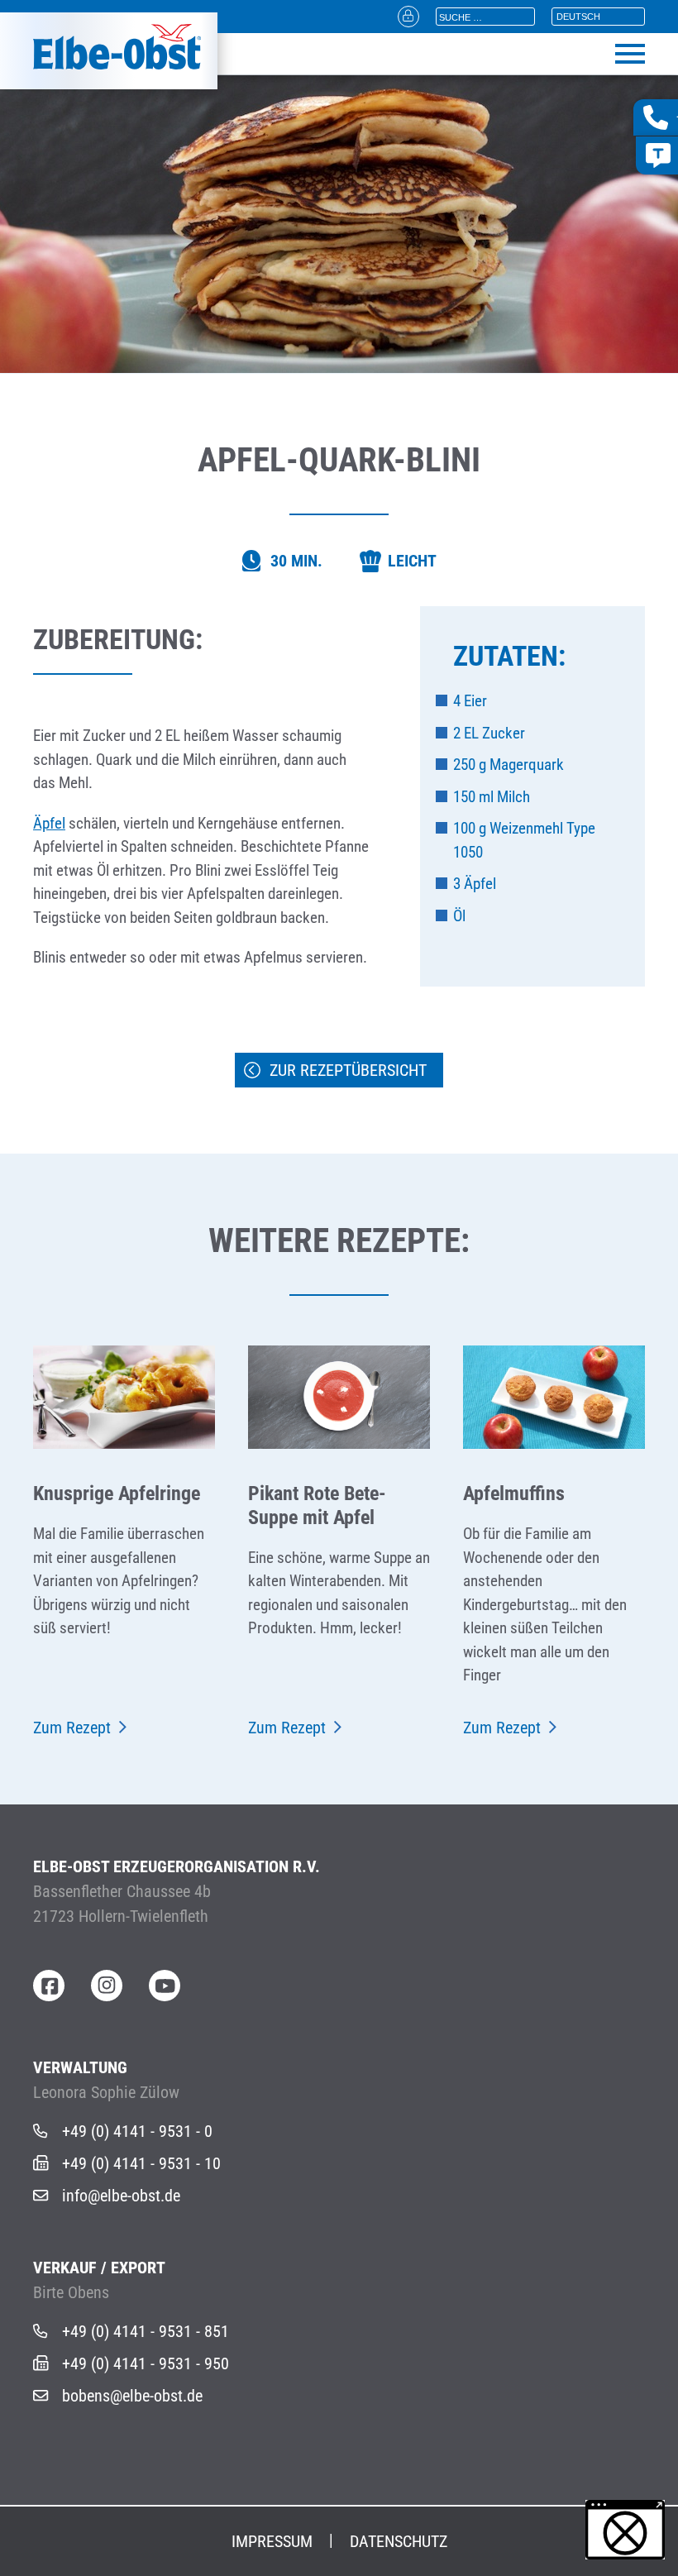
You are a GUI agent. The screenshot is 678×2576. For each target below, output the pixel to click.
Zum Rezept (72, 1728)
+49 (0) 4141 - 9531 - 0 (137, 2131)
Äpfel (49, 823)
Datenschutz (399, 2541)
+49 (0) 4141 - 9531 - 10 (141, 2163)
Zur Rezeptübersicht (348, 1070)
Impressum (272, 2541)
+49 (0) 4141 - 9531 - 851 (146, 2331)
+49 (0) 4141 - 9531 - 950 (146, 2363)
